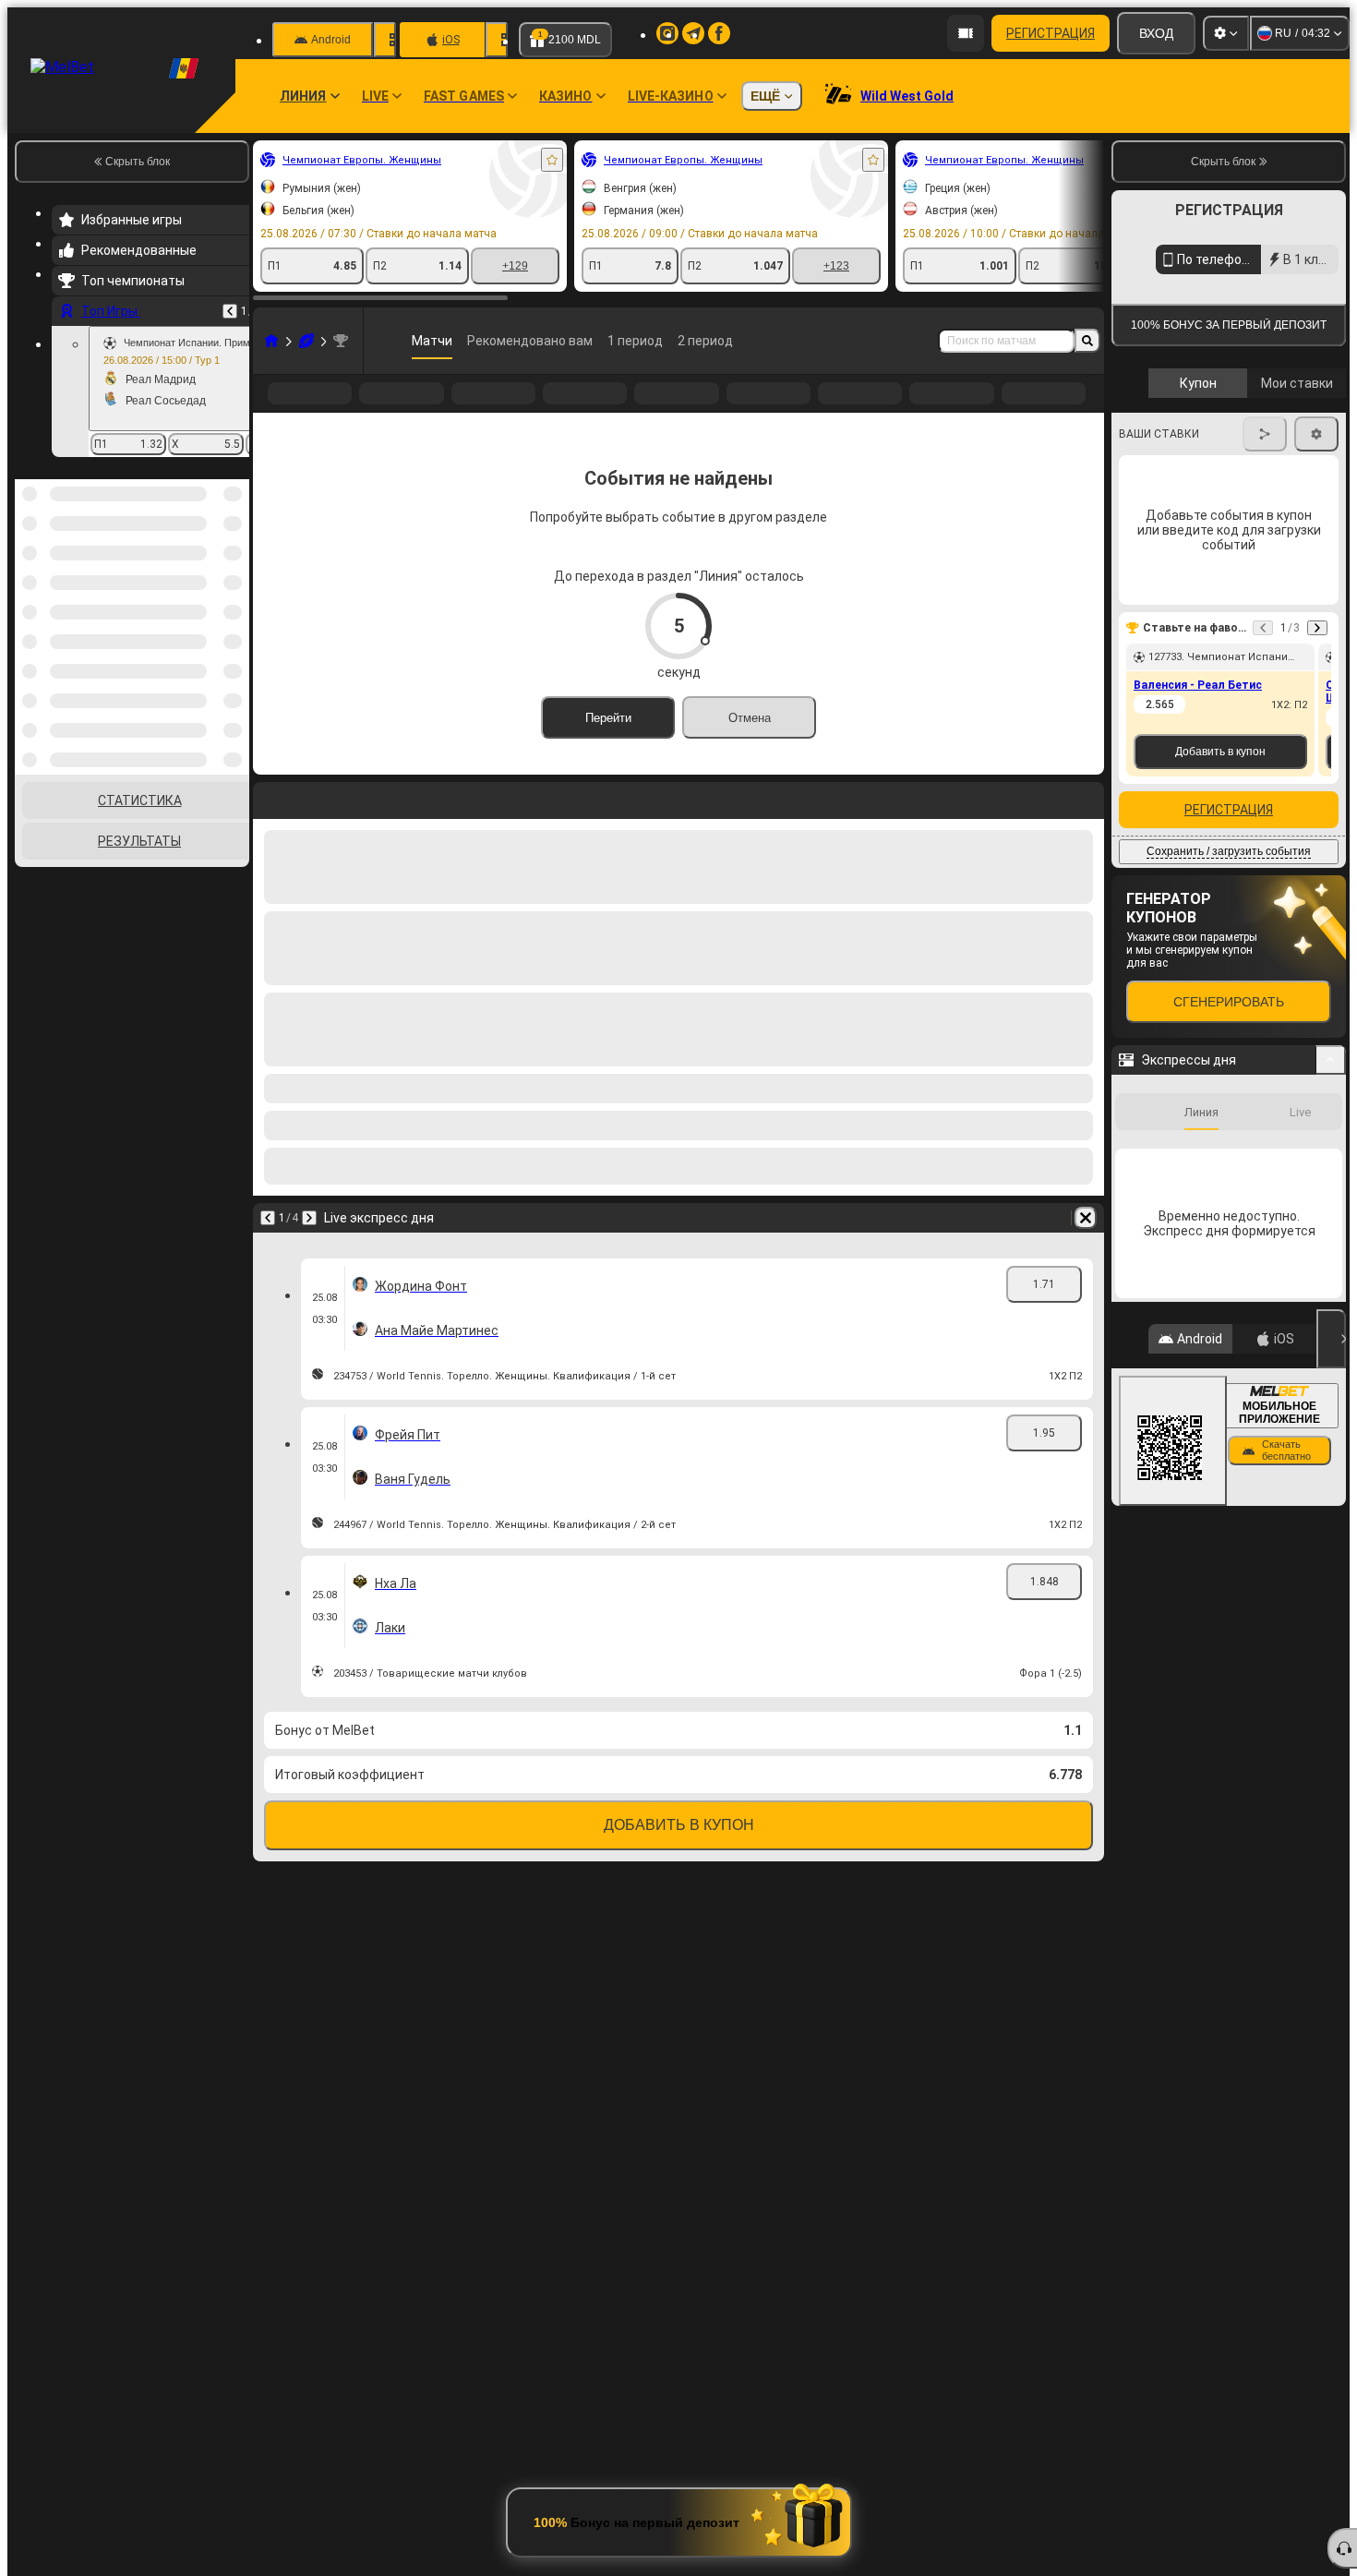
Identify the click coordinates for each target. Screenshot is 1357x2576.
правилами (1295, 437)
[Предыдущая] (230, 311)
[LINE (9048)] (271, 341)
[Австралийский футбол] (306, 341)
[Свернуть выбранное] (210, 574)
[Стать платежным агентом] (966, 33)
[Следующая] (309, 1247)
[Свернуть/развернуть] (1331, 1229)
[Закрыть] (1331, 1508)
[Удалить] (1086, 1247)
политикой (1153, 448)
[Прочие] (1030, 408)
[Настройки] (1226, 33)
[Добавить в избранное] (552, 160)
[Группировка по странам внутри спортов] (234, 574)
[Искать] (1087, 341)
